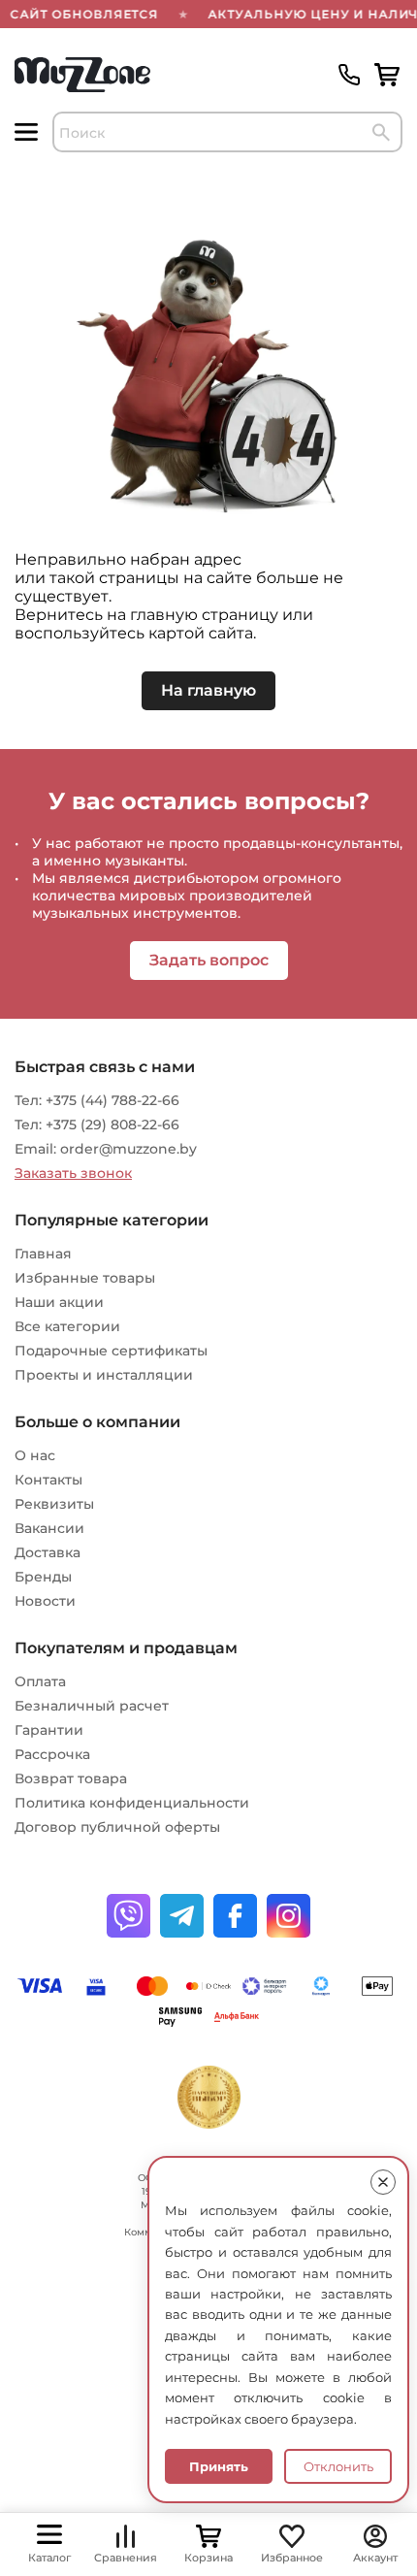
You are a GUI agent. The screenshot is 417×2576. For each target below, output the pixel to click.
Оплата (40, 1681)
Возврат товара (71, 1778)
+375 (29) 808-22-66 (112, 1125)
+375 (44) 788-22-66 (112, 1100)
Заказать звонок (73, 1173)
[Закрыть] (383, 2182)
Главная (43, 1254)
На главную (208, 690)
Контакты (48, 1480)
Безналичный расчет (92, 1706)
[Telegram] (182, 1916)
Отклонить (338, 2466)
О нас (35, 1455)
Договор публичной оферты (117, 1827)
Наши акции (59, 1302)
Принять (219, 2466)
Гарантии (49, 1730)
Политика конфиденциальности (132, 1803)
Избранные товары (85, 1278)
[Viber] (128, 1916)
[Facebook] (235, 1916)
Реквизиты (54, 1504)
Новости (45, 1601)
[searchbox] (227, 132)
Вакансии (49, 1528)
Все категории (67, 1326)
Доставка (48, 1552)
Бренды (43, 1577)
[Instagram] (289, 1916)
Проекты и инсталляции (104, 1375)
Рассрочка (52, 1754)
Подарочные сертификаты (111, 1351)
